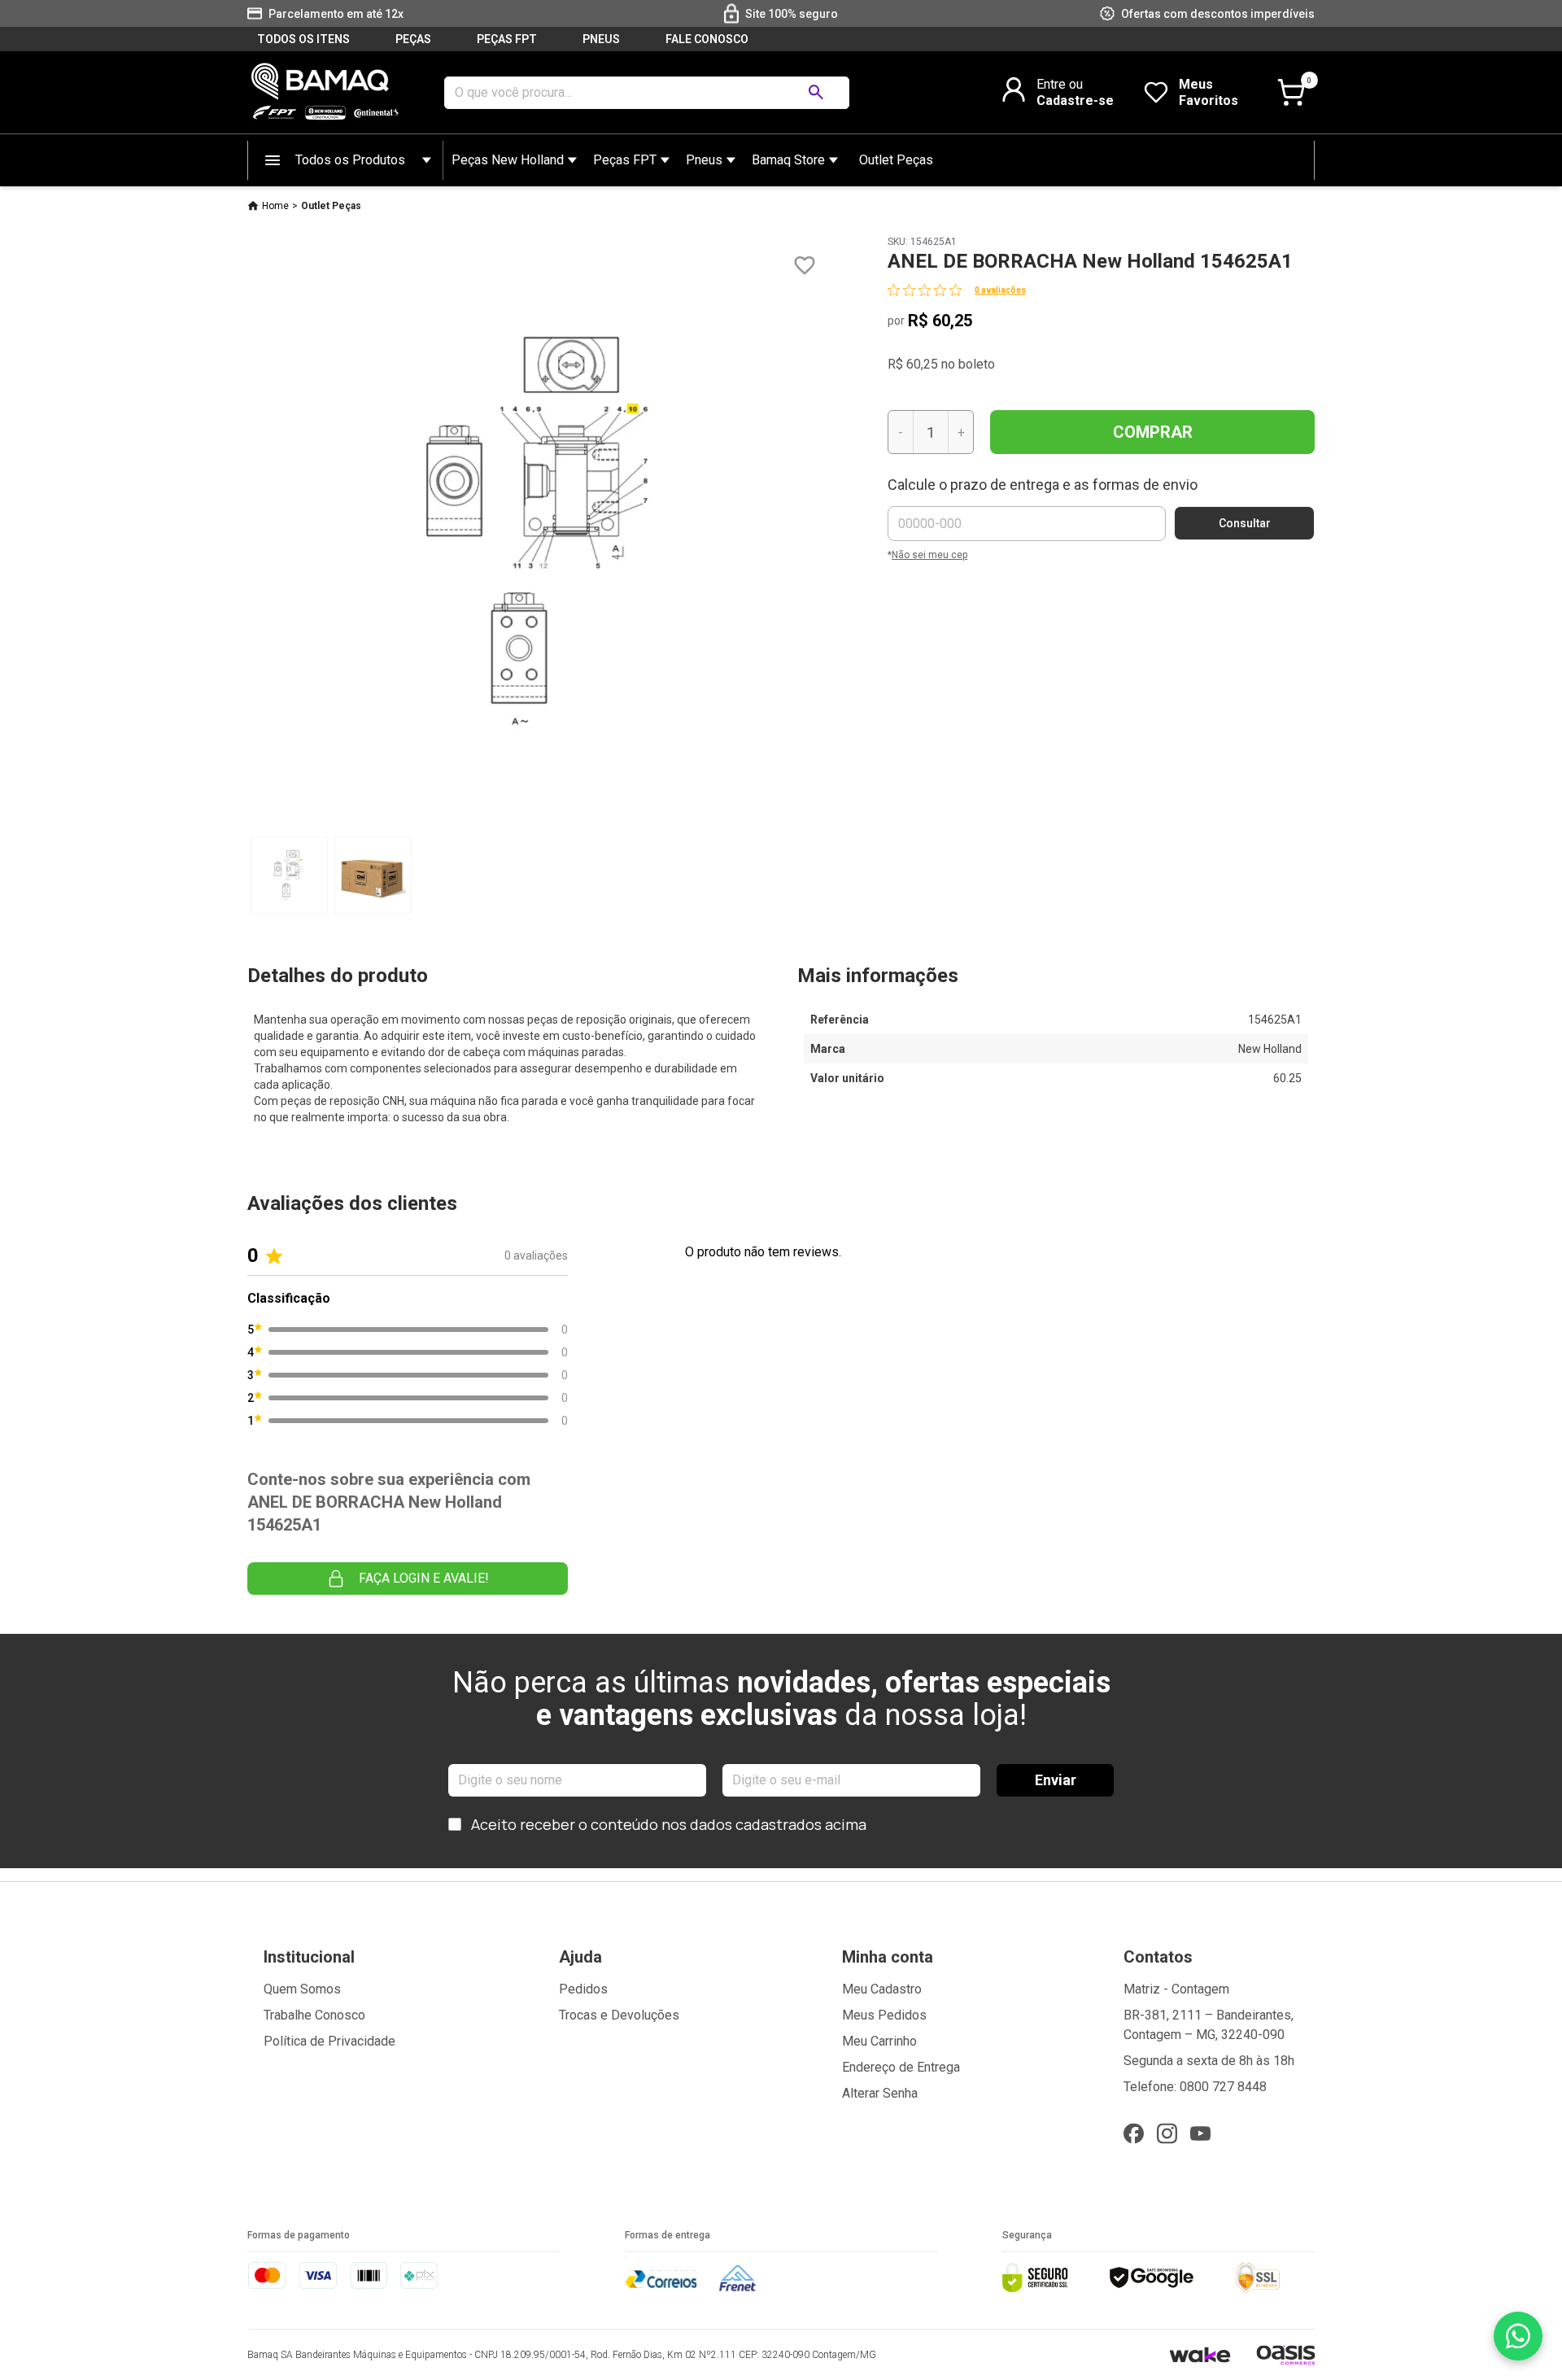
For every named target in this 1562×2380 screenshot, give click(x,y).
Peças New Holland (508, 160)
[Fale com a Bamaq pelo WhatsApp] (1518, 2336)
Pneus (704, 160)
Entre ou (1060, 84)
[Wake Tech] (1200, 2354)
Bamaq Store (788, 160)
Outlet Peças (896, 160)
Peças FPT (625, 160)
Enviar (1056, 1780)
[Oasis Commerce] (1285, 2355)
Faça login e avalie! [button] (424, 1578)
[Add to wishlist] (805, 266)
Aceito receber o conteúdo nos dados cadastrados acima (669, 1824)
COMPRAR (1153, 432)
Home (275, 206)
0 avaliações (1000, 290)
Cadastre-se (1075, 100)
